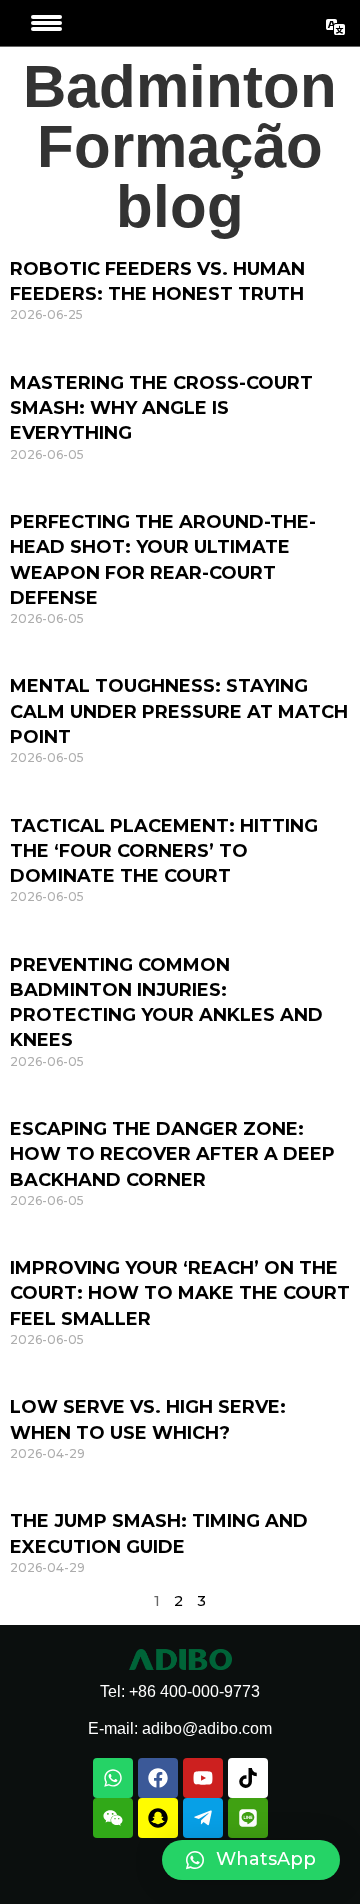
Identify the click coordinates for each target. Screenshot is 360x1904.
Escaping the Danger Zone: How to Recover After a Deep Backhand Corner (172, 1154)
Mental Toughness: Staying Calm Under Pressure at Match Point (179, 711)
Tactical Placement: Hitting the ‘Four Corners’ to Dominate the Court (164, 851)
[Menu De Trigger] (46, 23)
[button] (251, 1860)
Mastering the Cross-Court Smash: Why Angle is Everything (161, 408)
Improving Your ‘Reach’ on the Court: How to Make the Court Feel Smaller (180, 1293)
